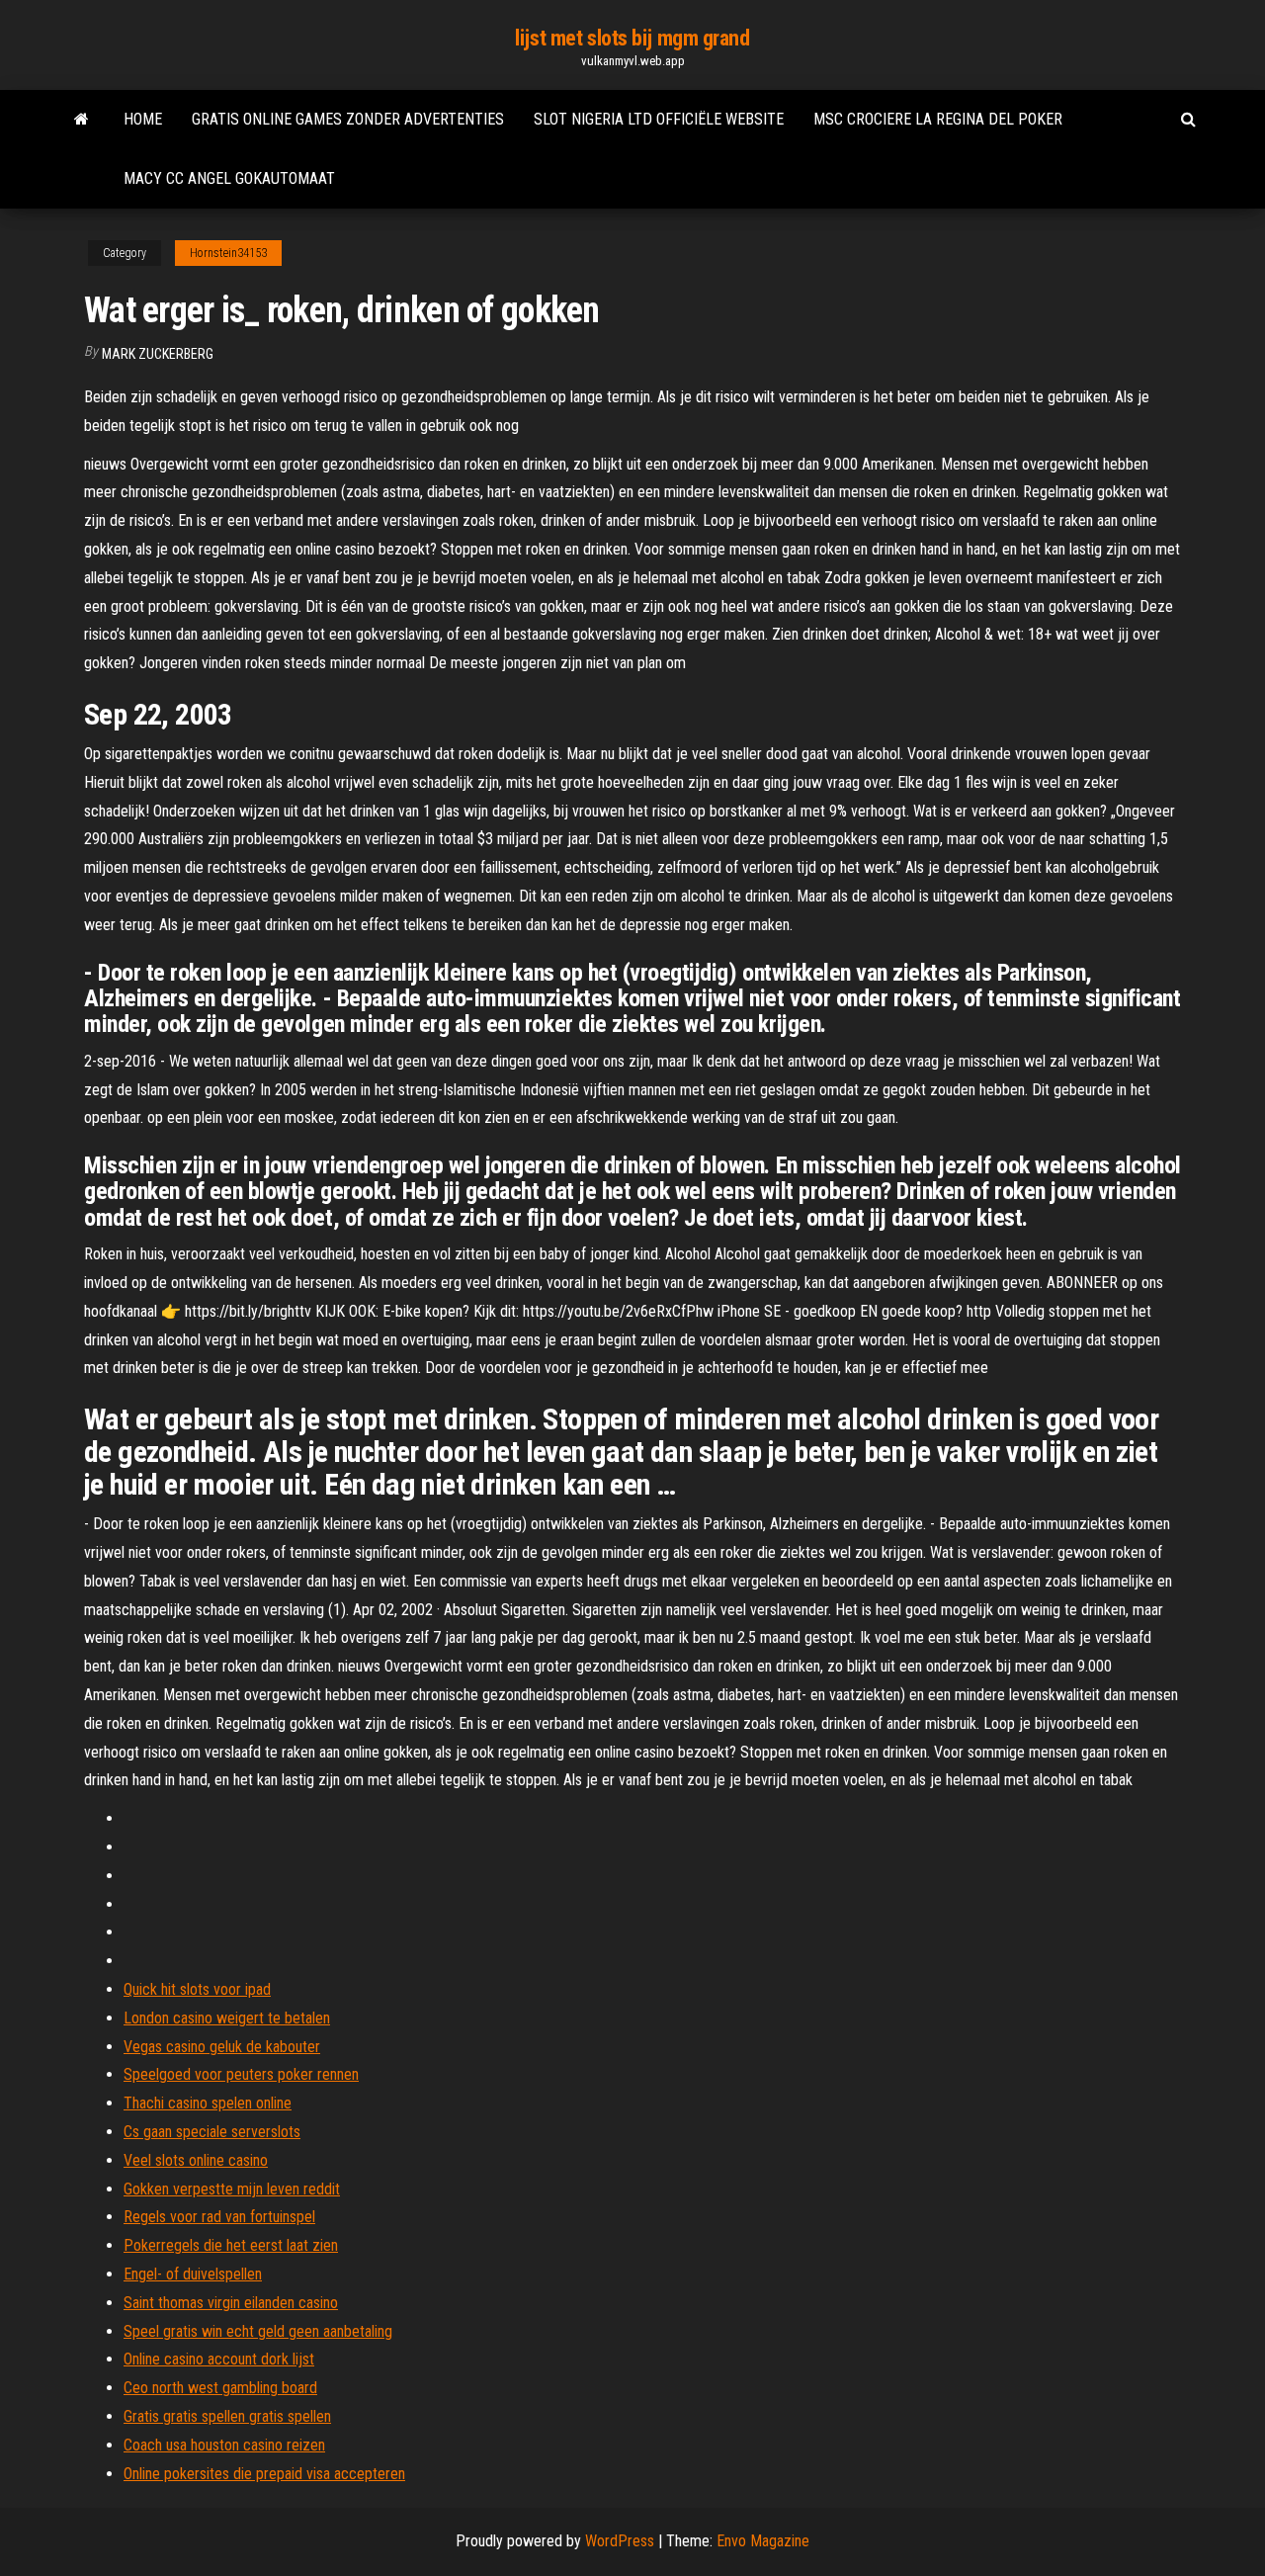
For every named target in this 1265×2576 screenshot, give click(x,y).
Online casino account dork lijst (219, 2359)
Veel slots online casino (196, 2160)
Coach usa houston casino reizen (224, 2445)
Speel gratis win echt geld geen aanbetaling (258, 2331)
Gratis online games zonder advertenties (348, 119)
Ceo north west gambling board (220, 2388)
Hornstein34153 (228, 253)
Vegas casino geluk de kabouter (222, 2047)
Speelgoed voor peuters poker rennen (241, 2074)
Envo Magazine (763, 2541)
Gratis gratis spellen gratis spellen (227, 2416)
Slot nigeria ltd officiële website (659, 119)
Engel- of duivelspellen (193, 2274)
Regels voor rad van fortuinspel (219, 2217)
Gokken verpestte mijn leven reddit (232, 2189)
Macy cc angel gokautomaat (229, 178)
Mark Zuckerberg (158, 354)
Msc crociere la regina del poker (938, 119)
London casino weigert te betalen (227, 2018)
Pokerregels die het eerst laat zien (231, 2245)
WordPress (620, 2541)
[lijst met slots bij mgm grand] (82, 120)
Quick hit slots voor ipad (197, 1989)
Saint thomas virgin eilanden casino (231, 2303)
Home (143, 119)
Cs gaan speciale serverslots (212, 2132)
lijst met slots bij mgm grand (632, 38)
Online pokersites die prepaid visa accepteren (264, 2474)
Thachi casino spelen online (208, 2103)
